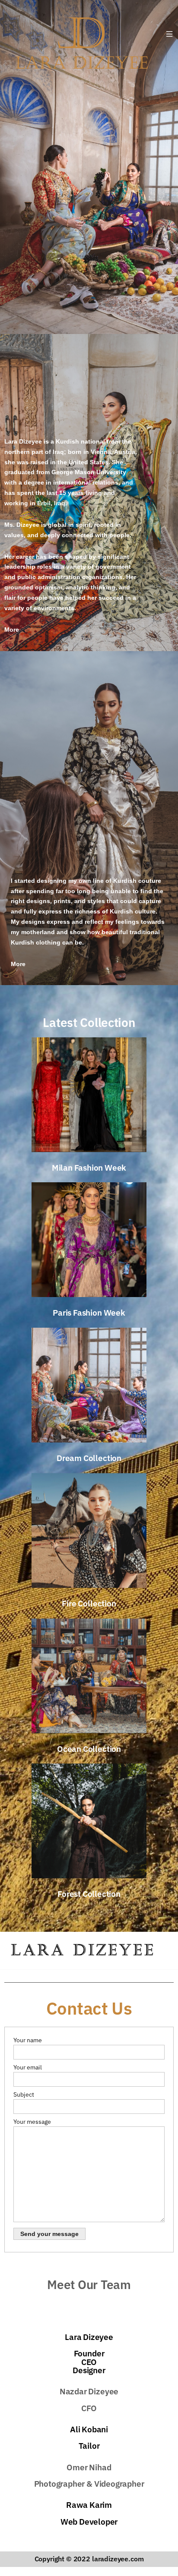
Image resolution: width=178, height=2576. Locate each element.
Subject (24, 2094)
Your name (28, 2040)
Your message (32, 2122)
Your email (28, 2067)
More (12, 630)
